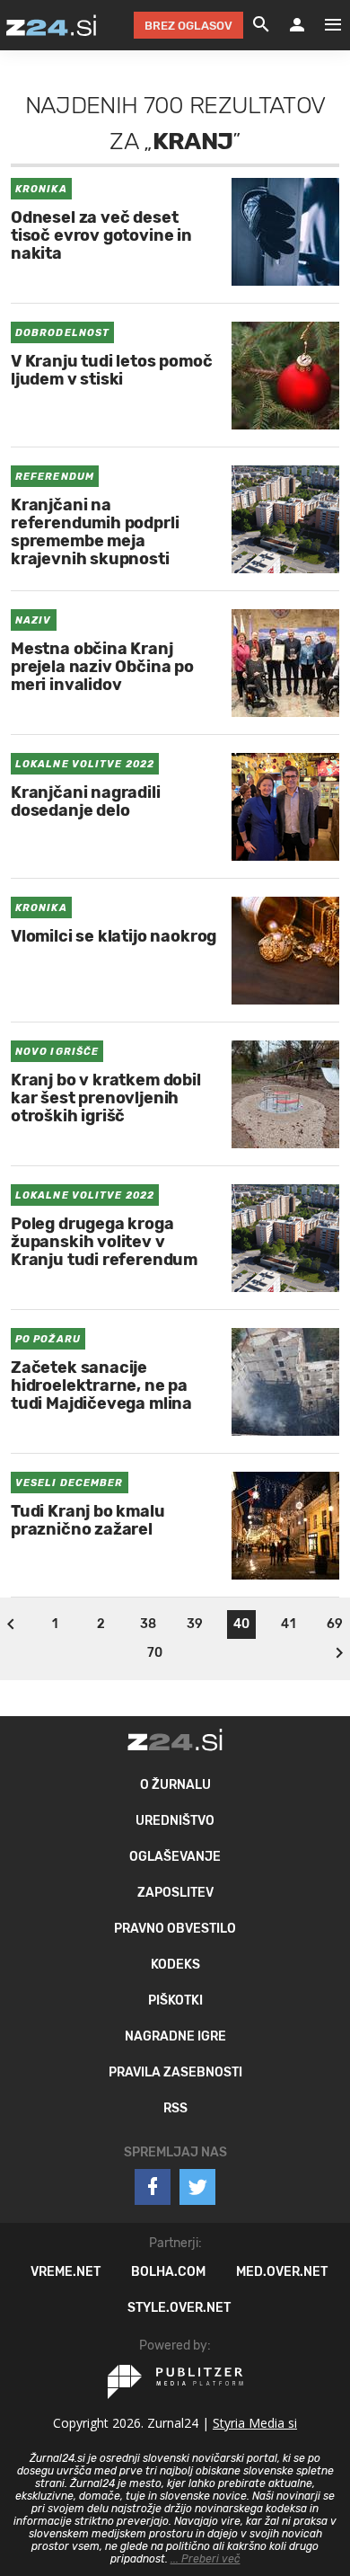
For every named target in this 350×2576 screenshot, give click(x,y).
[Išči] (261, 25)
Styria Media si (255, 2423)
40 (241, 1624)
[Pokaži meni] (324, 25)
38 (148, 1624)
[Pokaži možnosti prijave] (297, 25)
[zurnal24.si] (51, 25)
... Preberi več (206, 2559)
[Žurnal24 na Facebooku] (153, 2187)
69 (335, 1624)
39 (195, 1624)
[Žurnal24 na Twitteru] (197, 2187)
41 (288, 1624)
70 (155, 1653)
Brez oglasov (188, 26)
